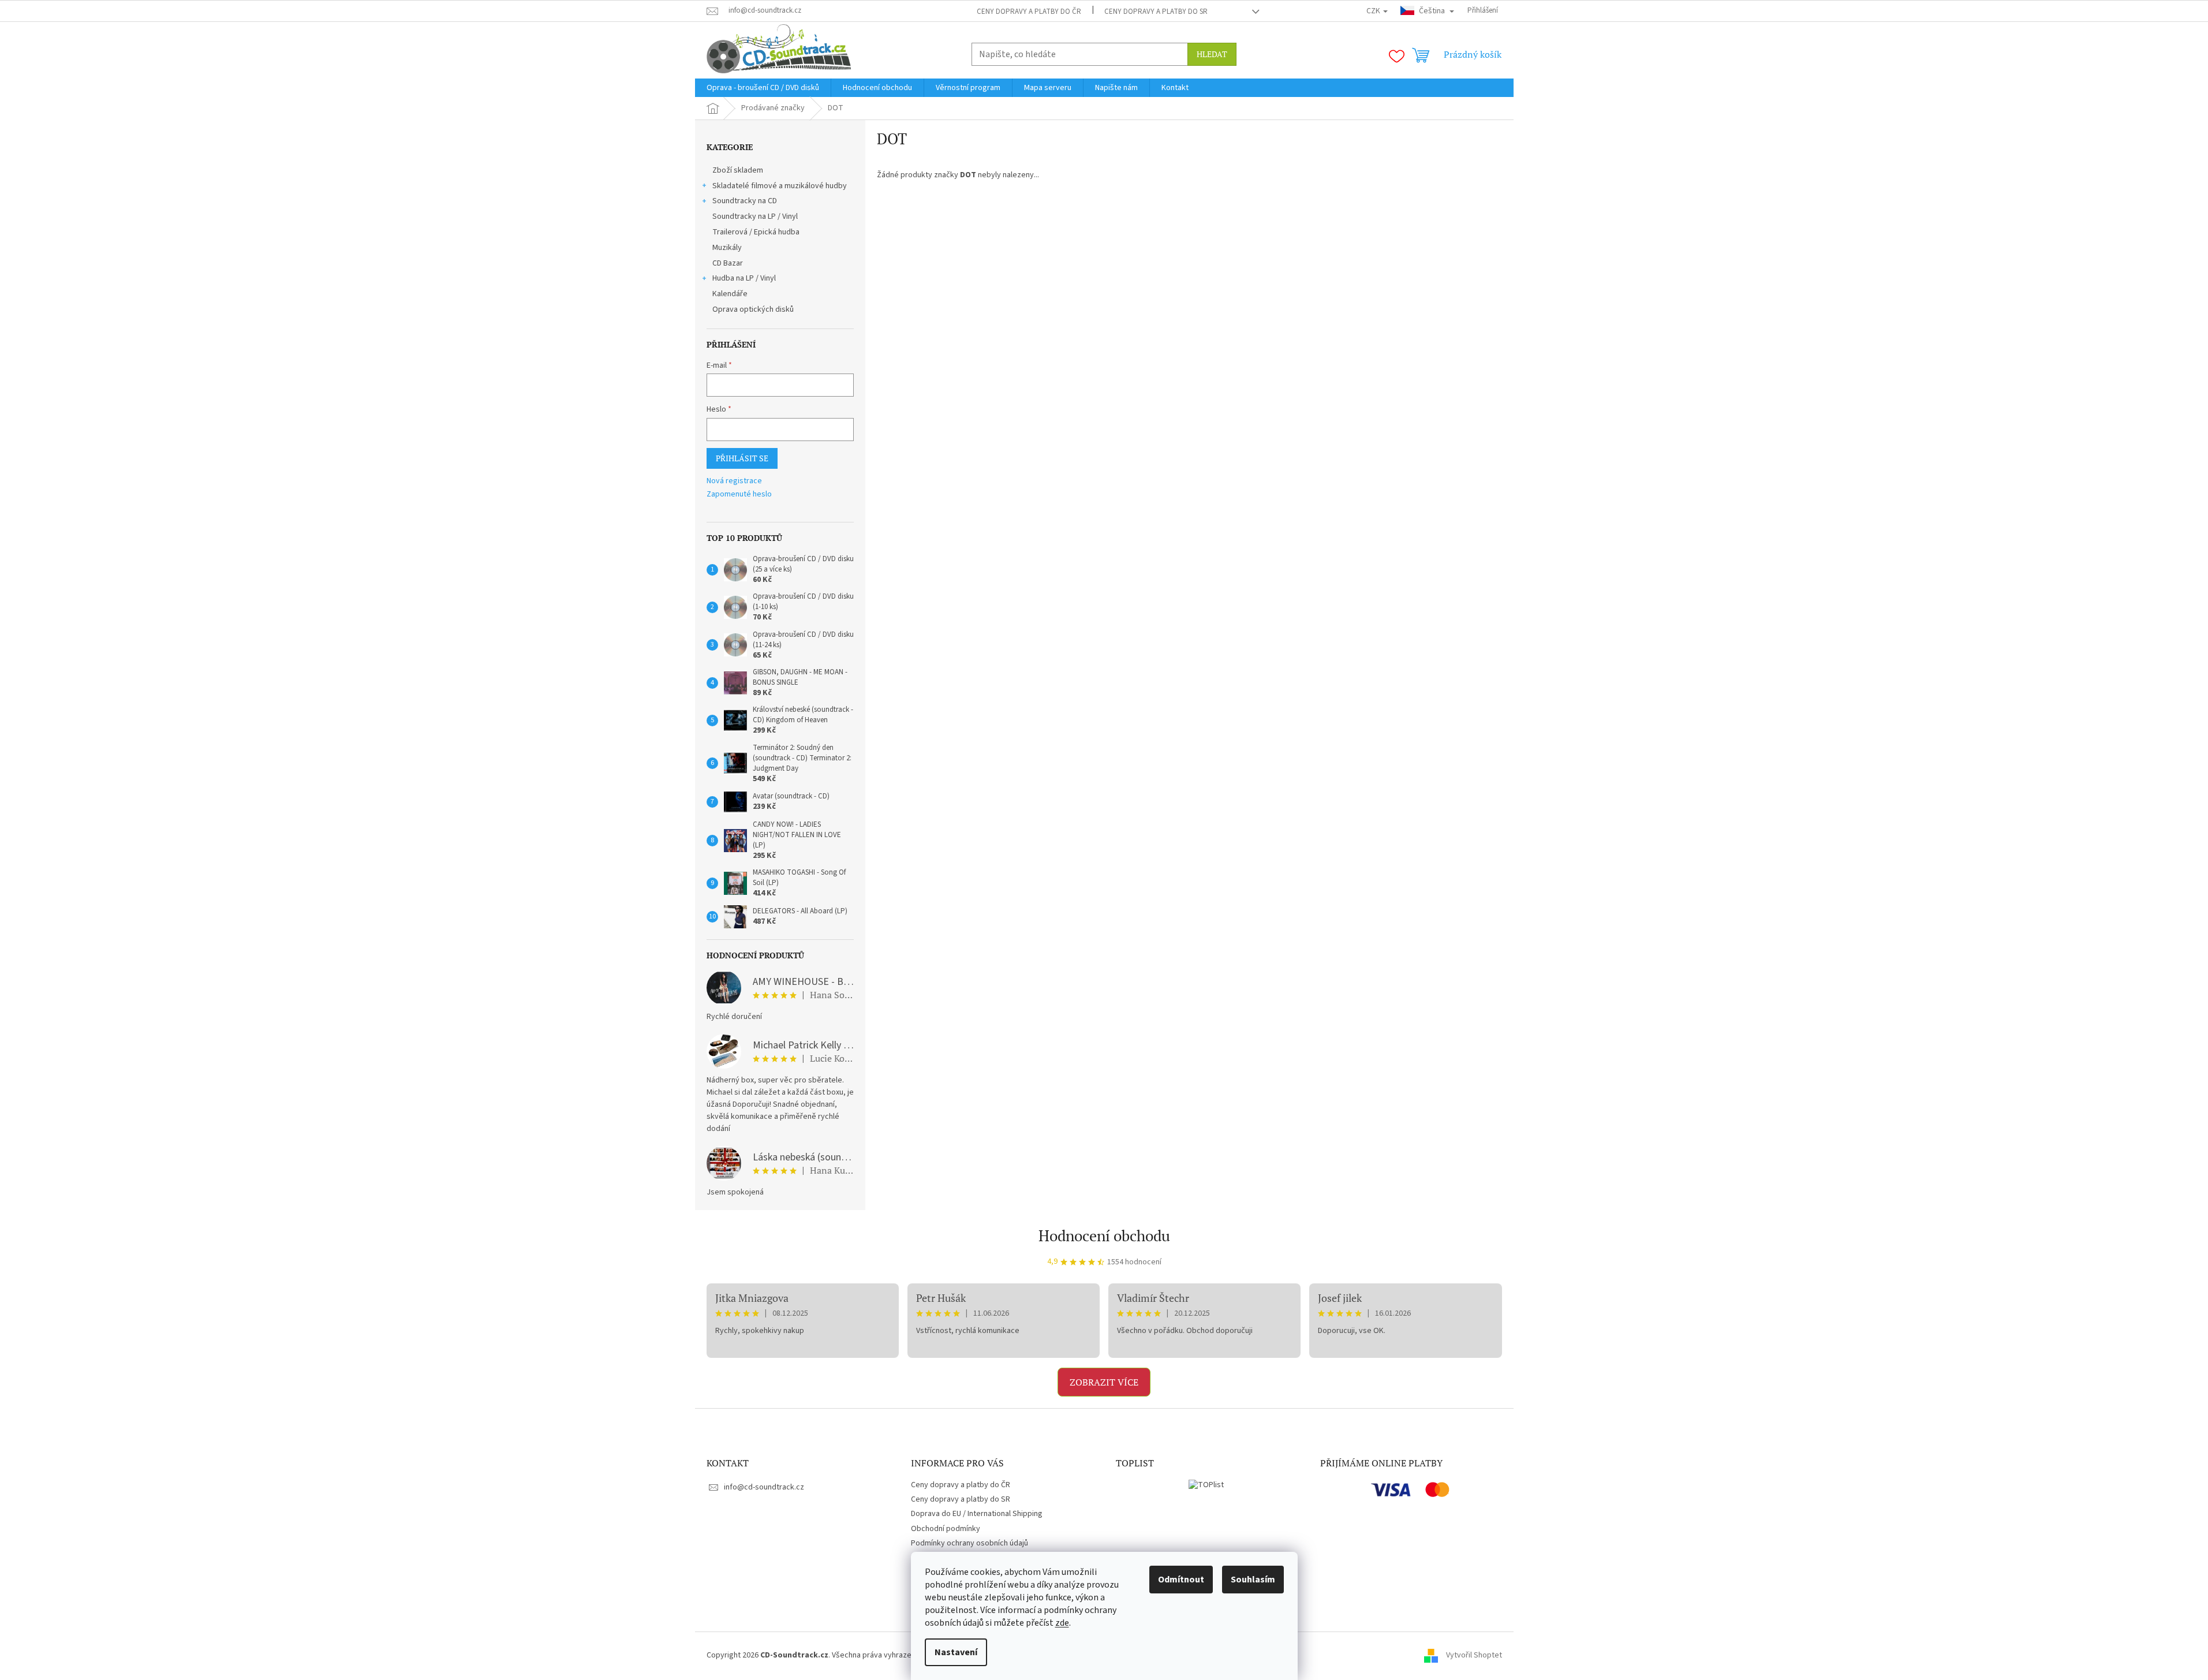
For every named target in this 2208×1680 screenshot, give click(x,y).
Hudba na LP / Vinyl (744, 278)
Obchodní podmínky (946, 1529)
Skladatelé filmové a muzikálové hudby (780, 186)
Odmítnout (1181, 1580)
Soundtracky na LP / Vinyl (755, 216)
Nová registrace (734, 481)
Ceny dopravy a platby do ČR (1029, 12)
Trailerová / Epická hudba (756, 232)
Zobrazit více (1104, 1382)
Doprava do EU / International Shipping (977, 1514)
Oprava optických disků (753, 309)
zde (1062, 1623)
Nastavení (956, 1652)
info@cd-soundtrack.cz (764, 1487)
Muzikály (727, 248)
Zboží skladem (738, 170)
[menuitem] (763, 88)
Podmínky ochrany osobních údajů (969, 1543)
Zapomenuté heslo (739, 494)
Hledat (1212, 54)
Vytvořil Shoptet (1474, 1655)
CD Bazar (728, 263)
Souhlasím (1253, 1580)
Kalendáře (730, 294)
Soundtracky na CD (745, 201)
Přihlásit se (742, 458)
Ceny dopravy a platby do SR (1156, 12)
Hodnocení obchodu (1104, 1235)
